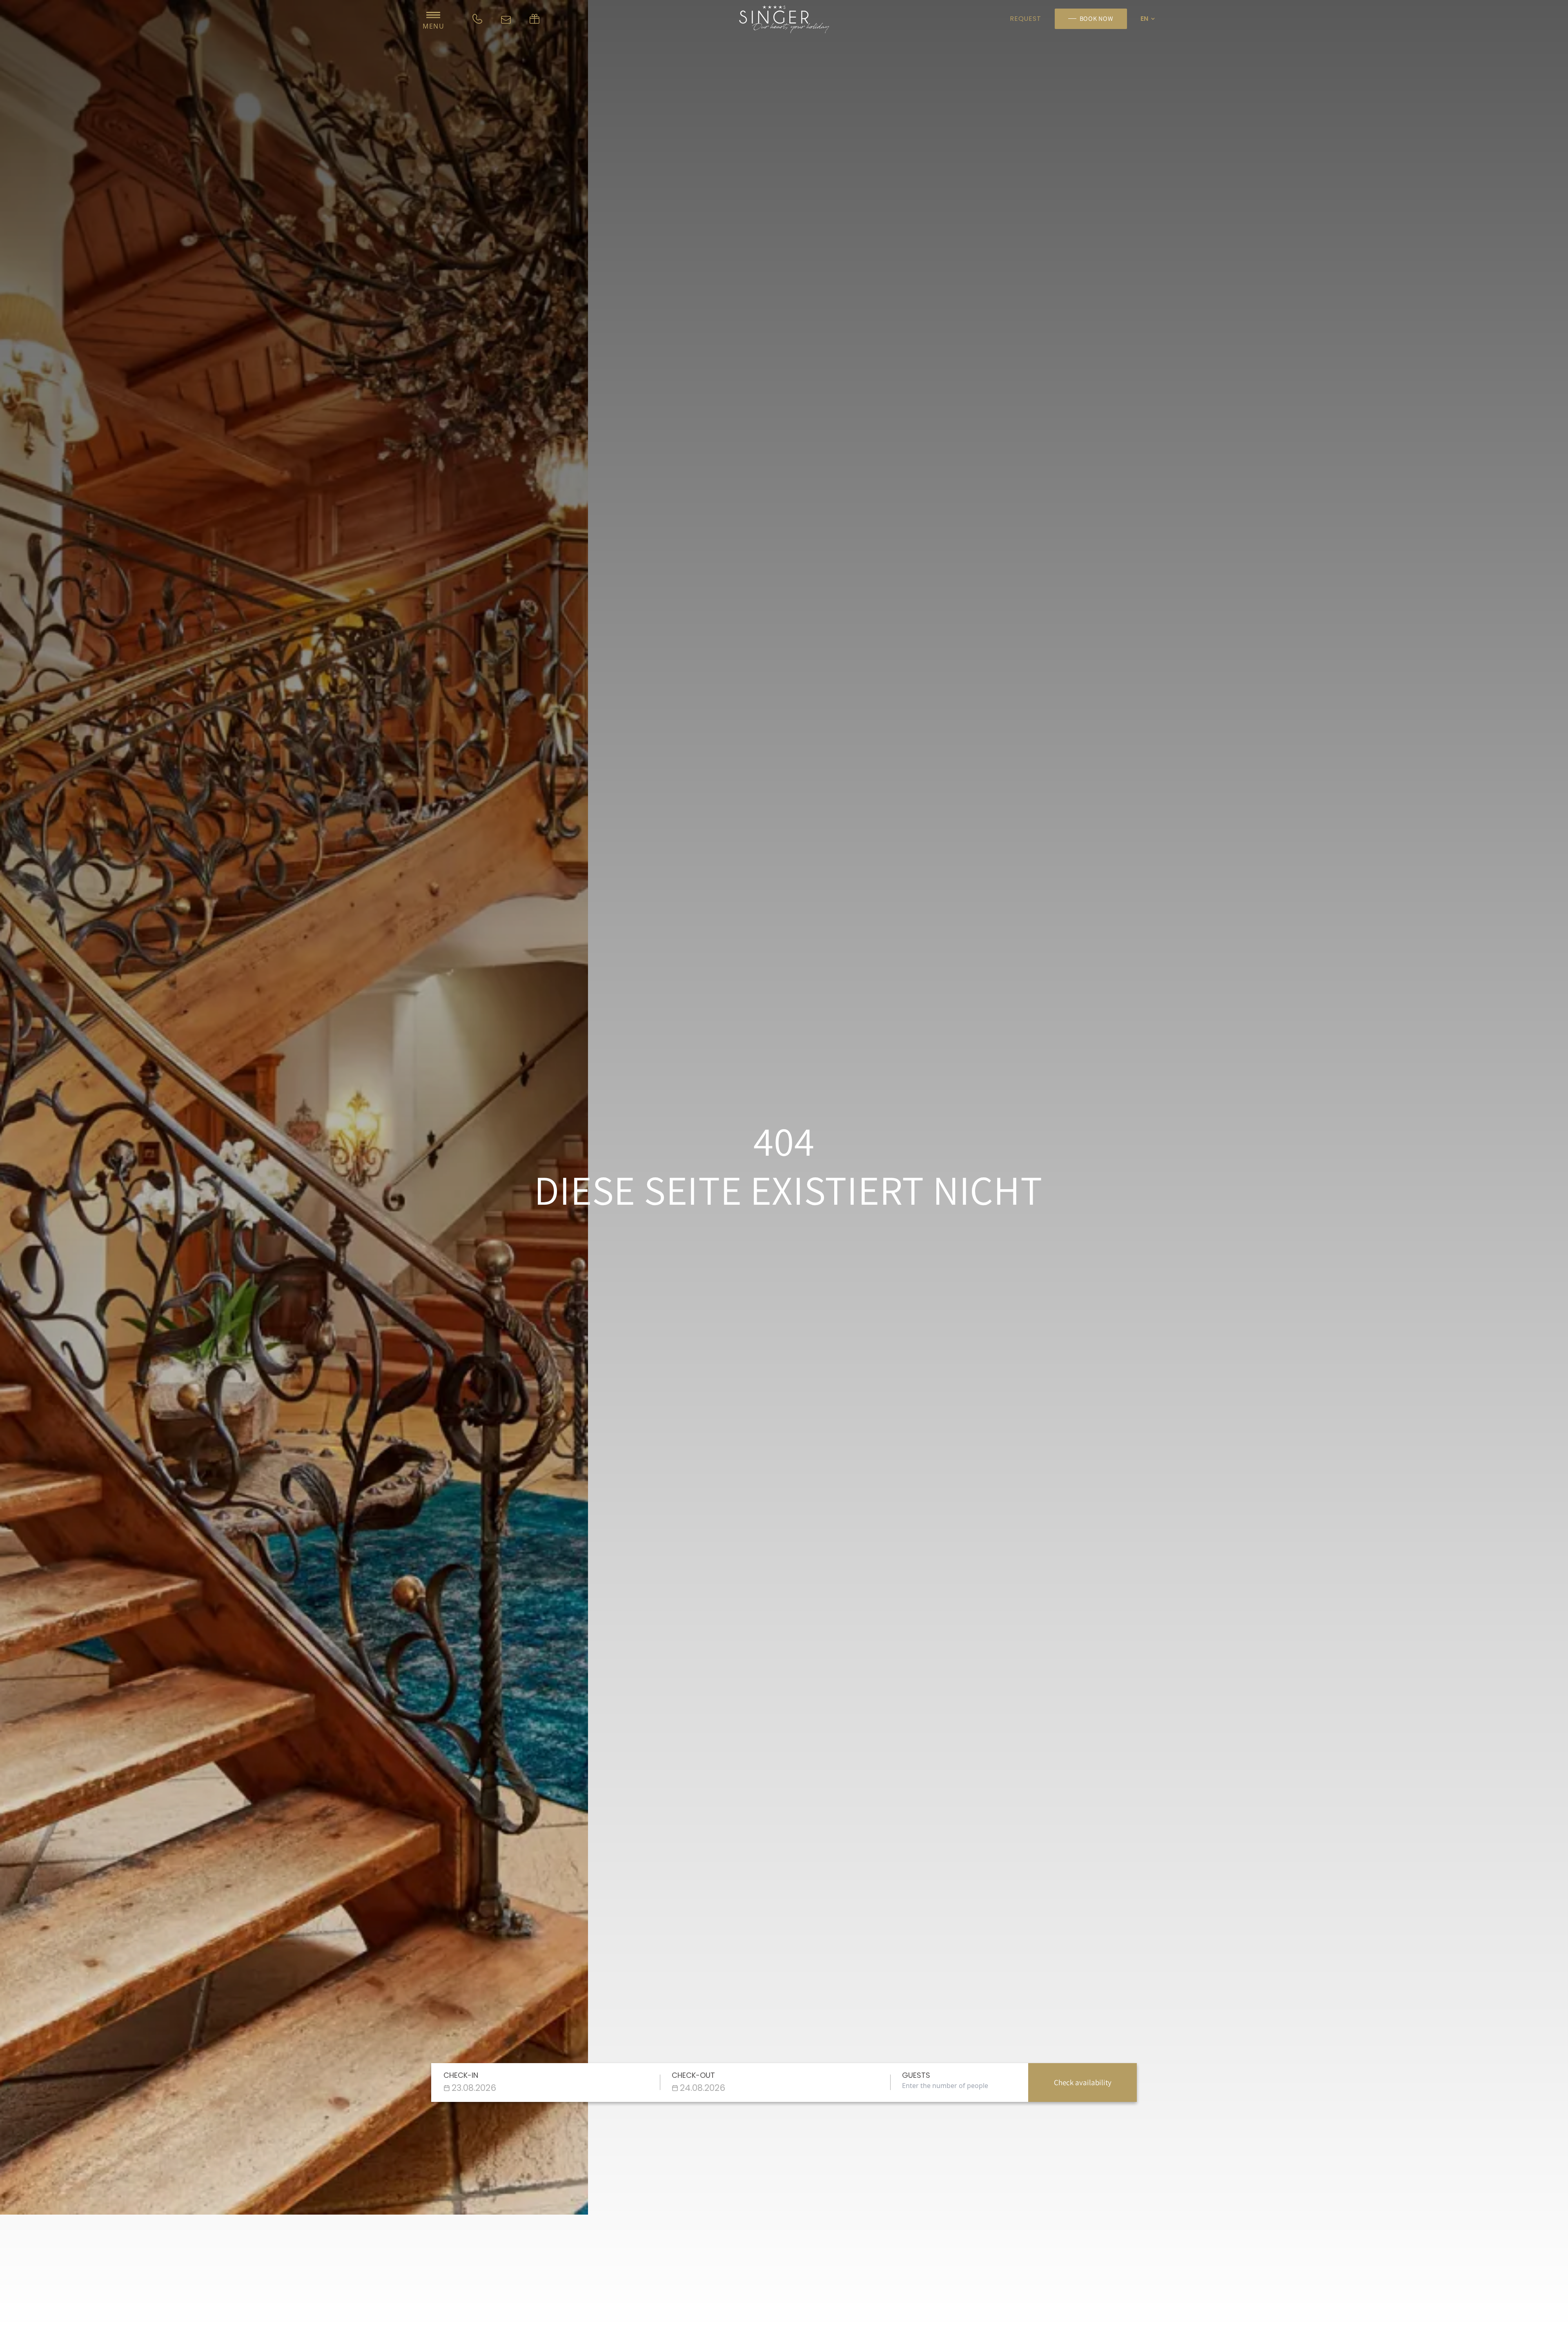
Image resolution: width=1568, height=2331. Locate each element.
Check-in (461, 2075)
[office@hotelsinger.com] (535, 19)
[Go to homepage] (784, 19)
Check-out (693, 2075)
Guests (916, 2075)
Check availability (1083, 2082)
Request (1025, 19)
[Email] (506, 19)
